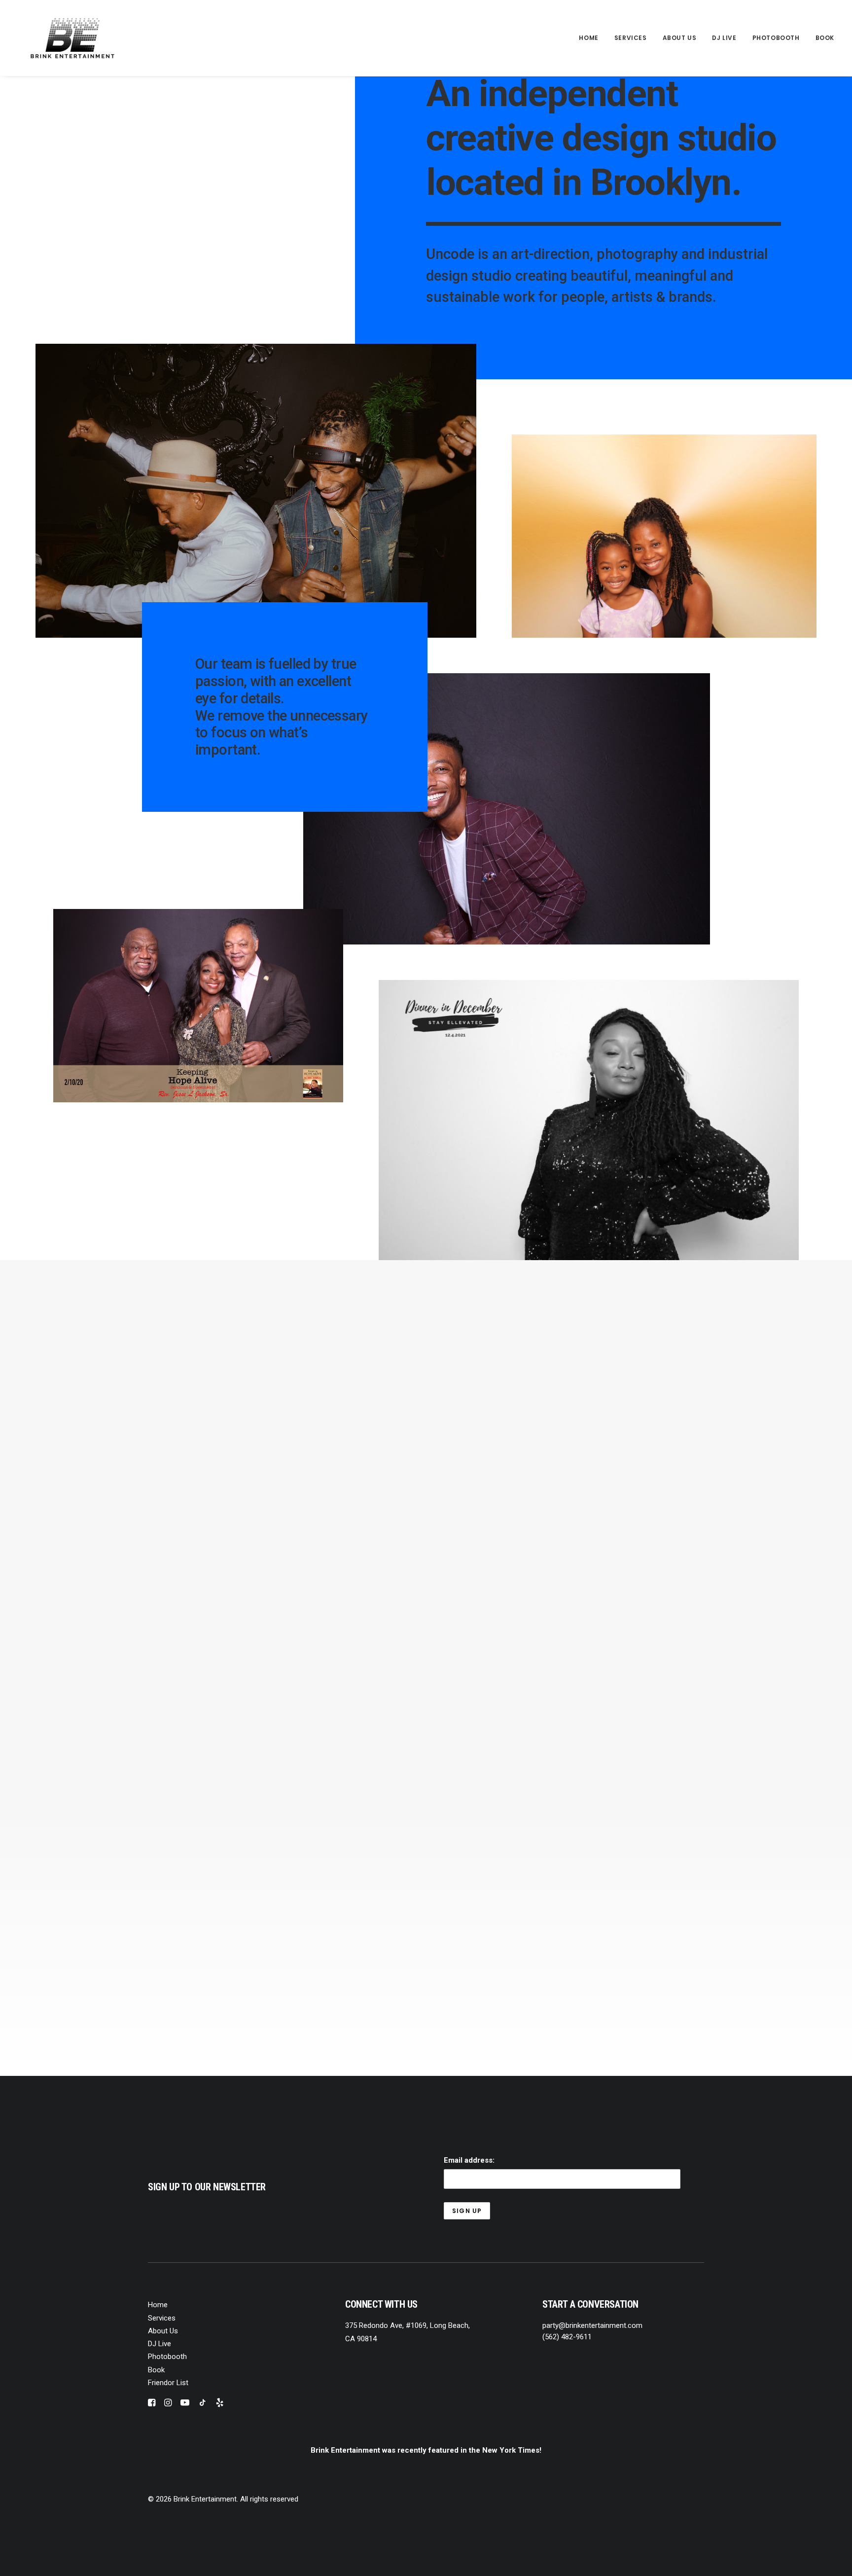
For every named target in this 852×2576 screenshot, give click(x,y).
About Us (680, 38)
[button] (152, 2404)
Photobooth (776, 38)
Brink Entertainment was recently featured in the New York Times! (426, 2450)
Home (588, 38)
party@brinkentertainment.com (592, 2325)
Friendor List (168, 2383)
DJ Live (724, 38)
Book (825, 38)
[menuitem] (592, 38)
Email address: (469, 2160)
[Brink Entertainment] (72, 38)
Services (631, 38)
